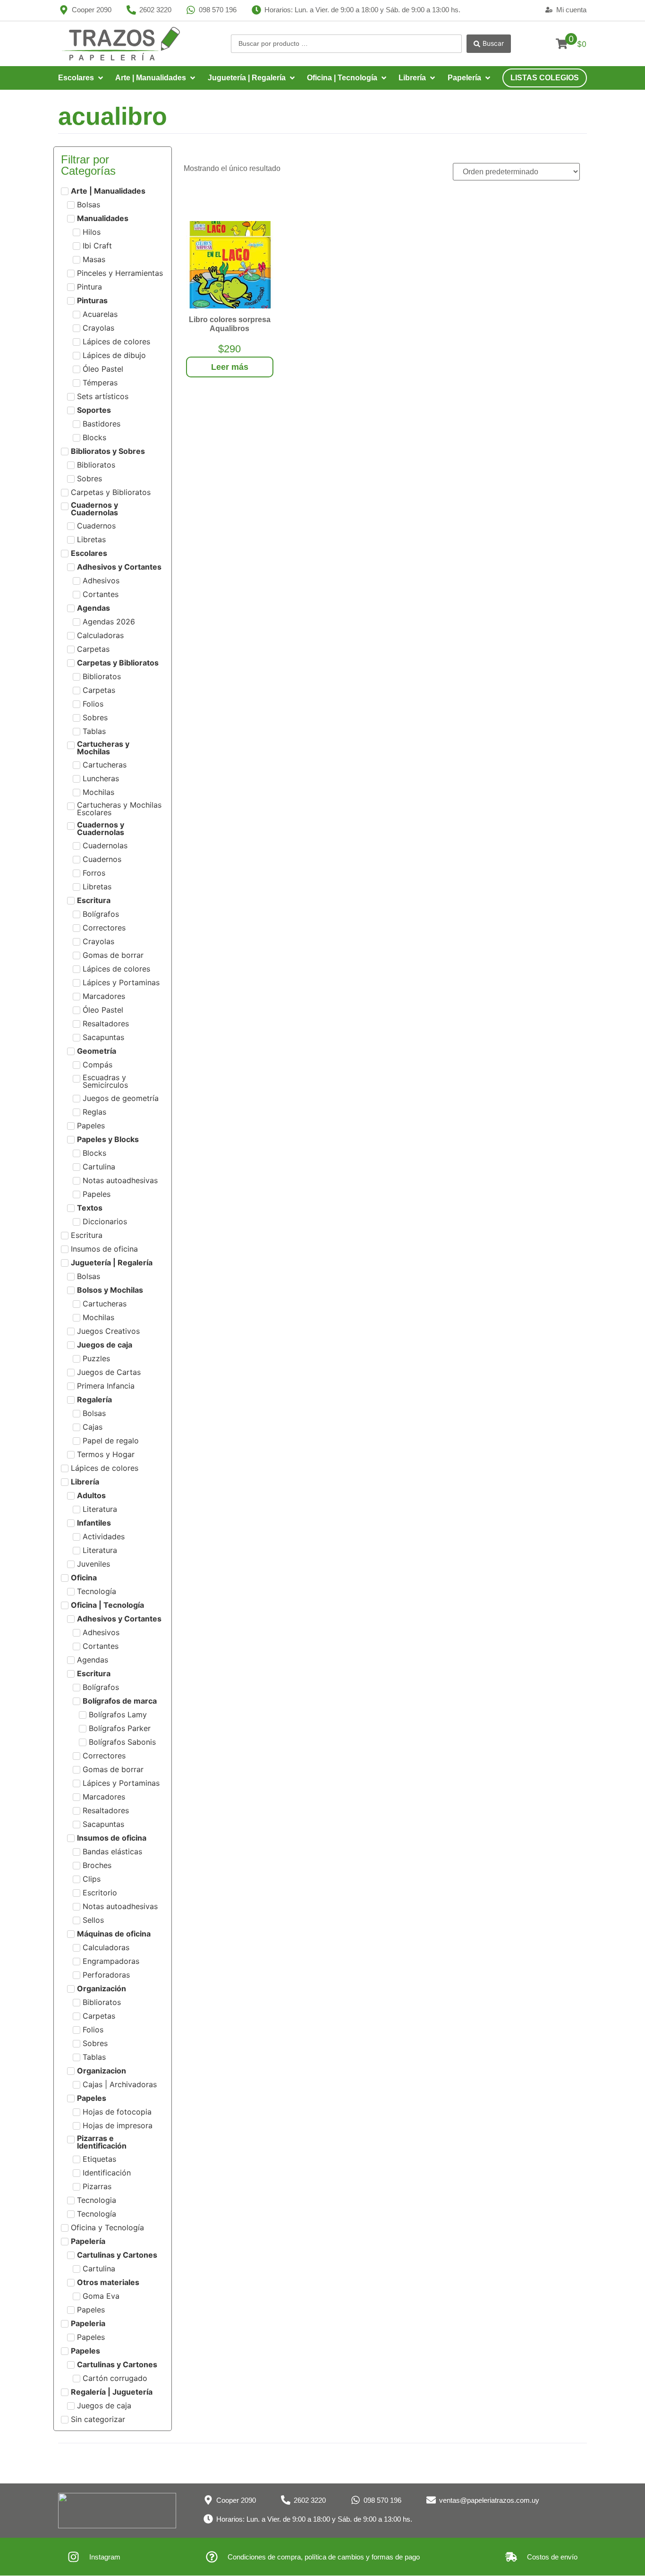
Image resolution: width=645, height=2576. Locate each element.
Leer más (230, 367)
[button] (81, 78)
